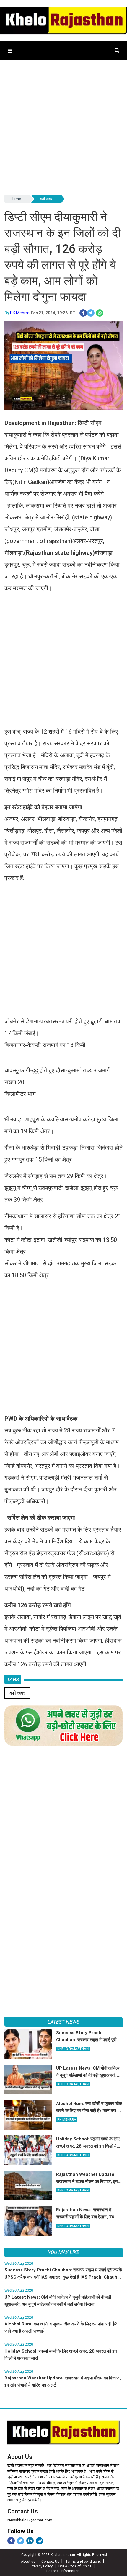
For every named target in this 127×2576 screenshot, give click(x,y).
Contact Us (23, 2511)
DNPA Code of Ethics (75, 2566)
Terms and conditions (83, 2562)
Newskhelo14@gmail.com (30, 2520)
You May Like (63, 2252)
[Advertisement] (63, 130)
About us (28, 2562)
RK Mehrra (20, 313)
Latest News (63, 2022)
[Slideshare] (39, 2541)
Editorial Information (63, 2571)
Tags (13, 1679)
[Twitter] (21, 2541)
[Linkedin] (30, 2541)
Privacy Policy (42, 2566)
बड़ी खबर (46, 199)
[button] (10, 51)
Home (16, 199)
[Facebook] (11, 2541)
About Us (20, 2457)
